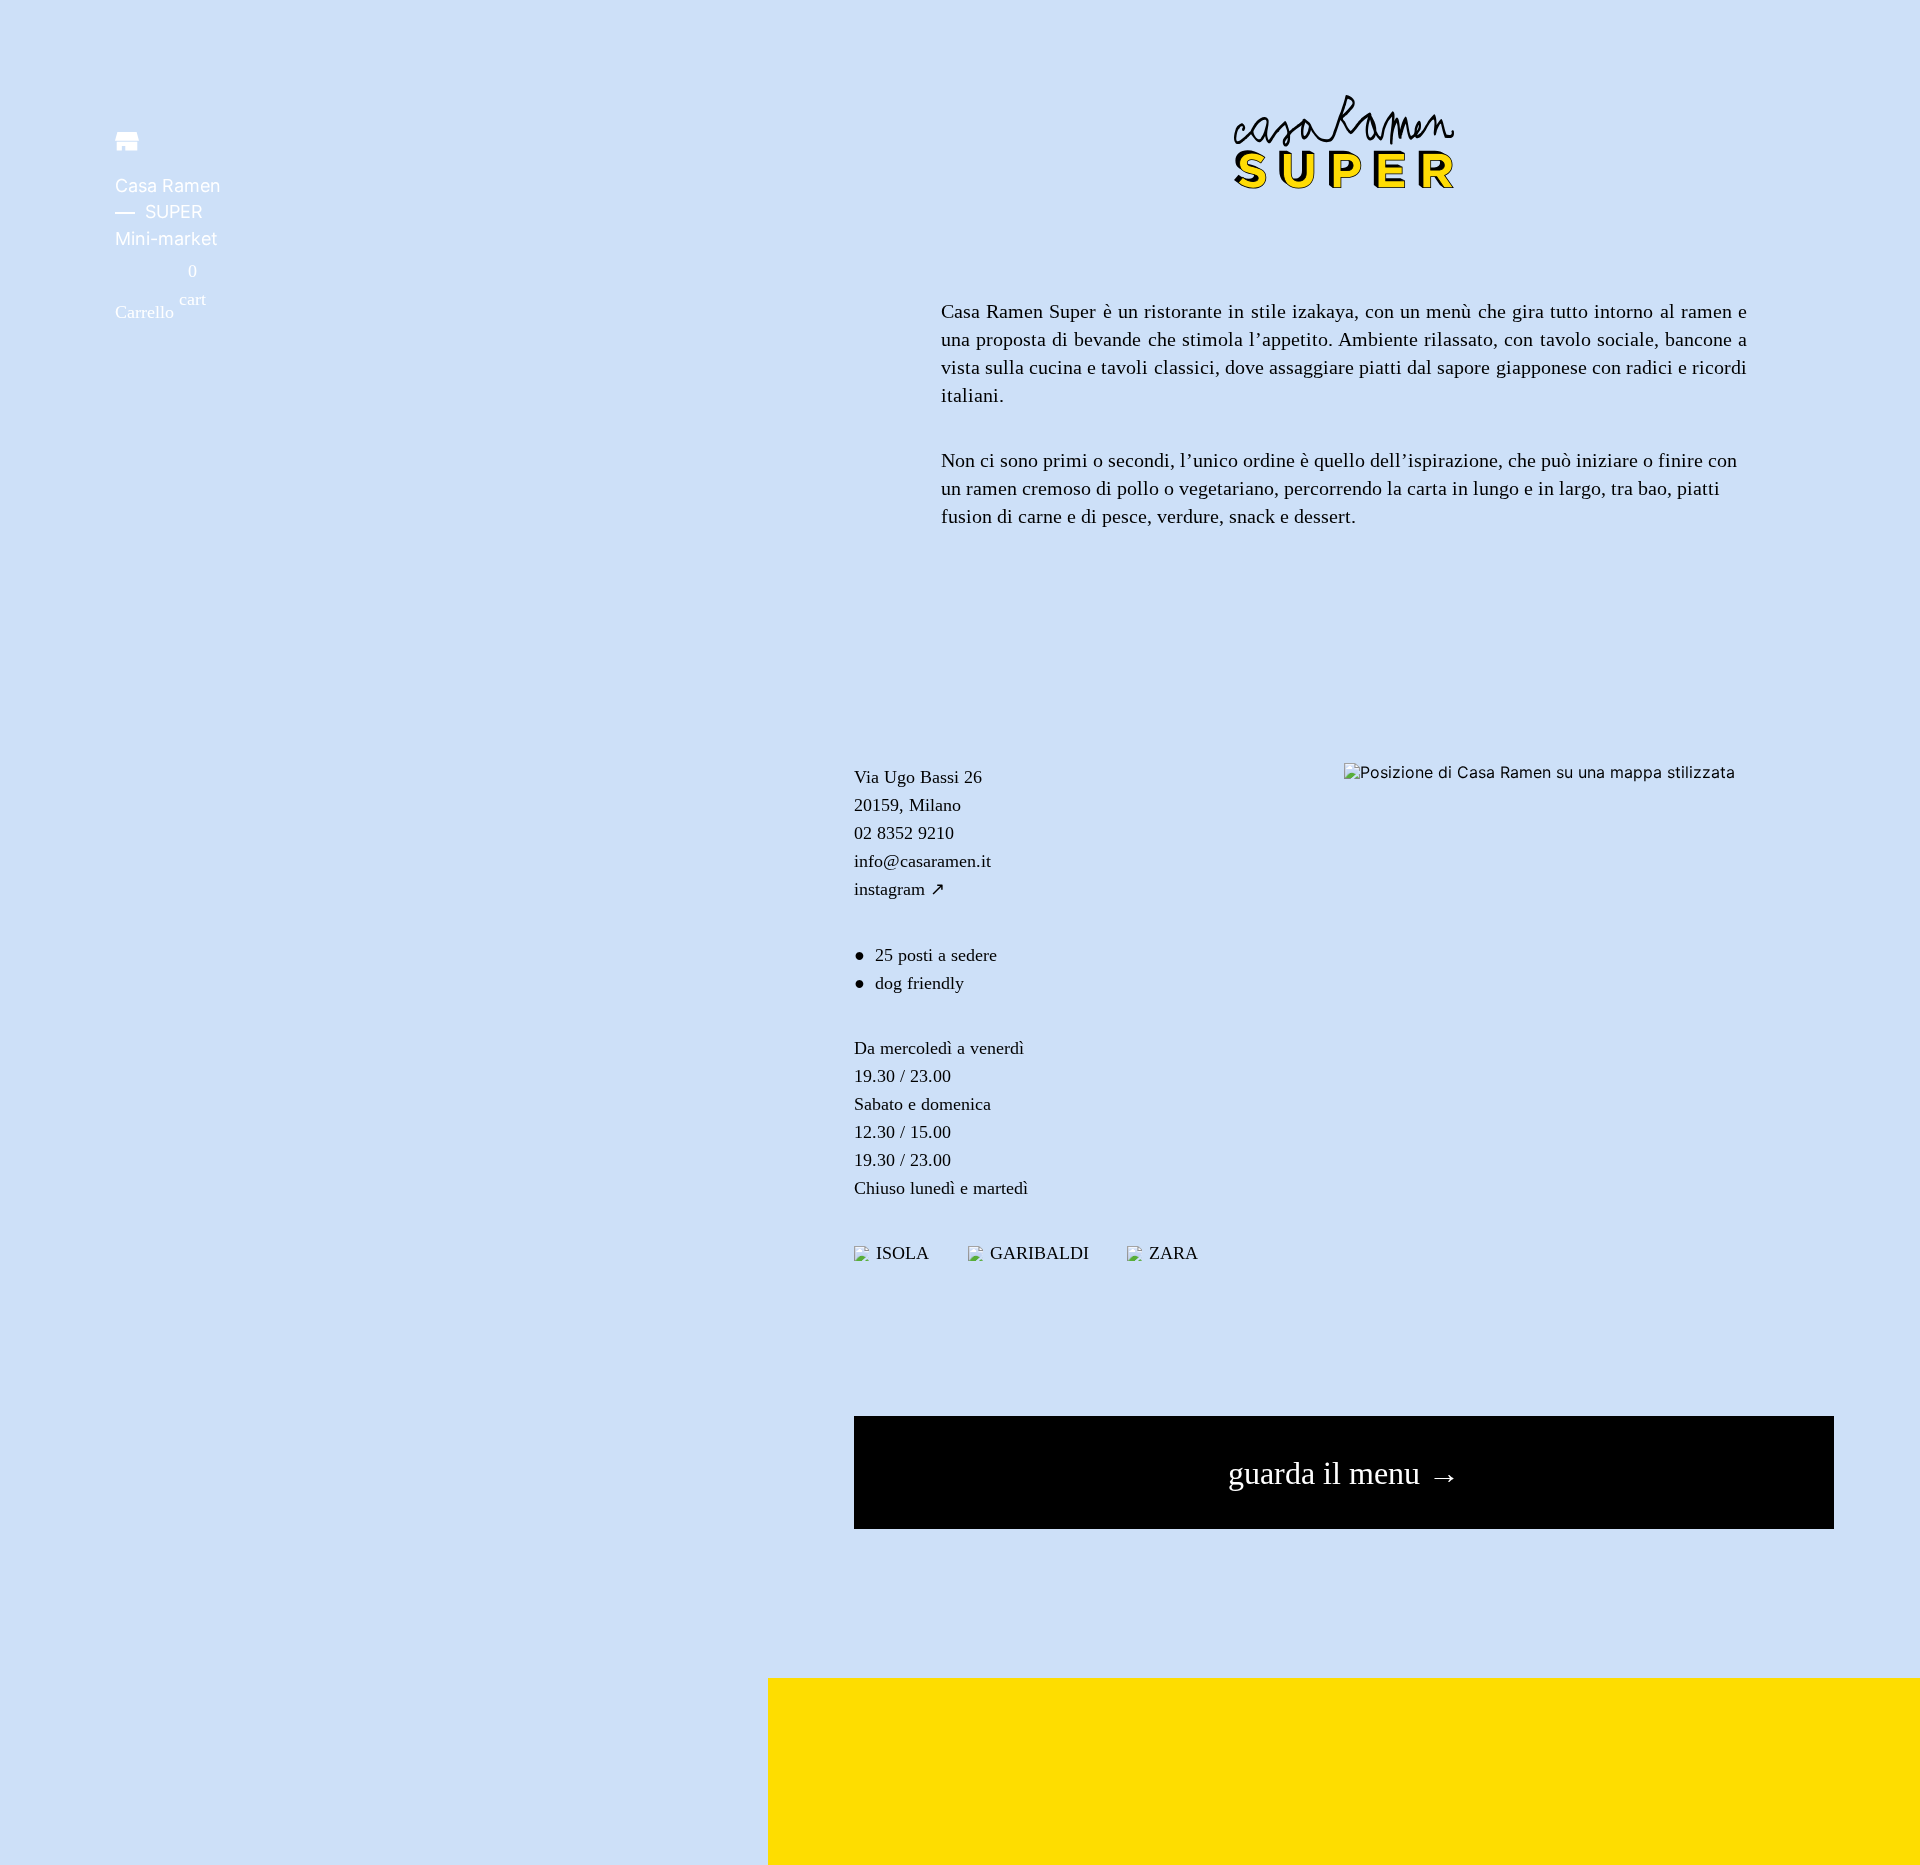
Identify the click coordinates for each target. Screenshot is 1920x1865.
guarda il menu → (1344, 1473)
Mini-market (166, 238)
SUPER (174, 211)
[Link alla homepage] (127, 145)
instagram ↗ (899, 889)
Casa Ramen (168, 185)
